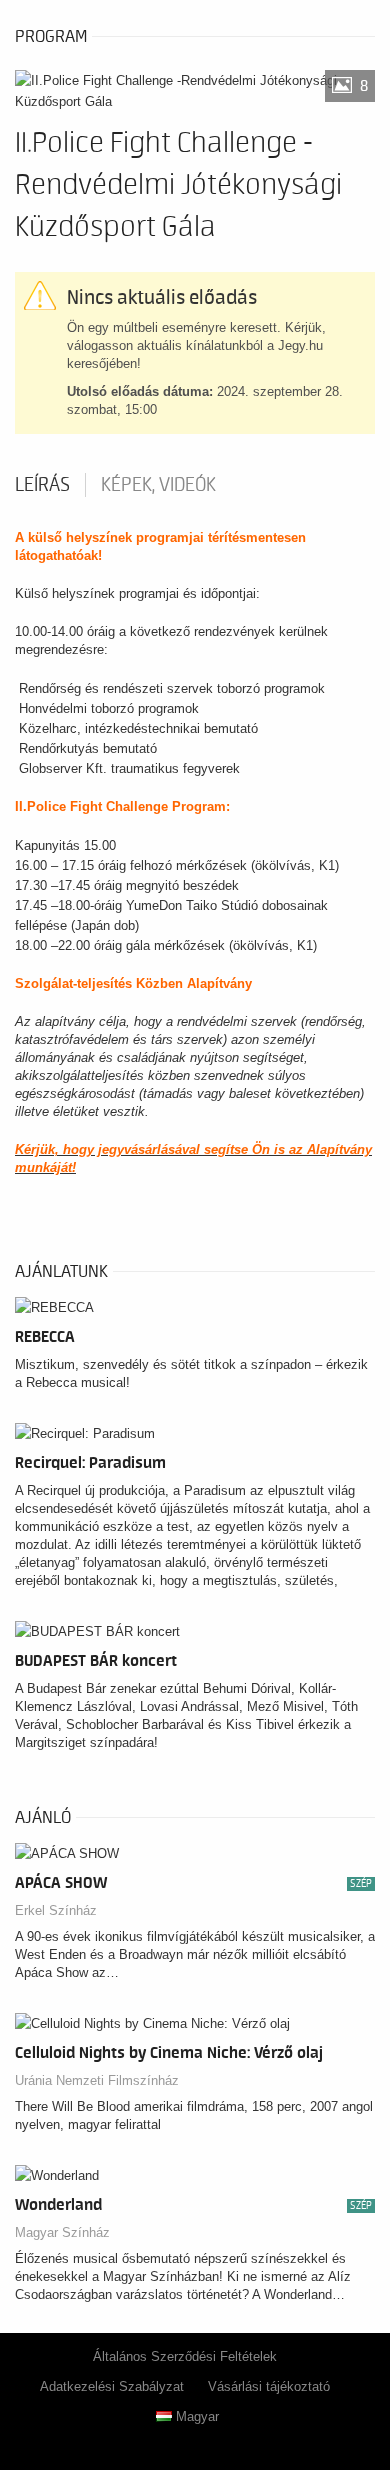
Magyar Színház (62, 2232)
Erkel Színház (56, 1910)
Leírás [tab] (42, 485)
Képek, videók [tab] (158, 485)
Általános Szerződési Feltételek (185, 2356)
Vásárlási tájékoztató (269, 2386)
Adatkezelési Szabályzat (112, 2386)
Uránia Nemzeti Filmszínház (97, 2080)
